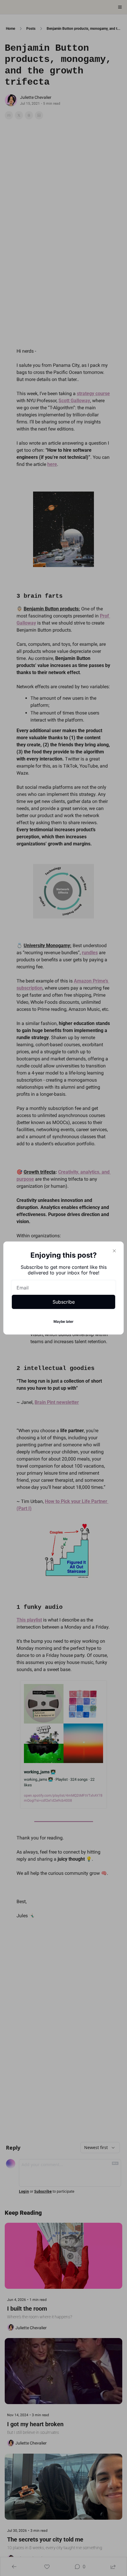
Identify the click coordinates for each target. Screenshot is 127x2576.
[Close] (114, 1251)
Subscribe (64, 1302)
